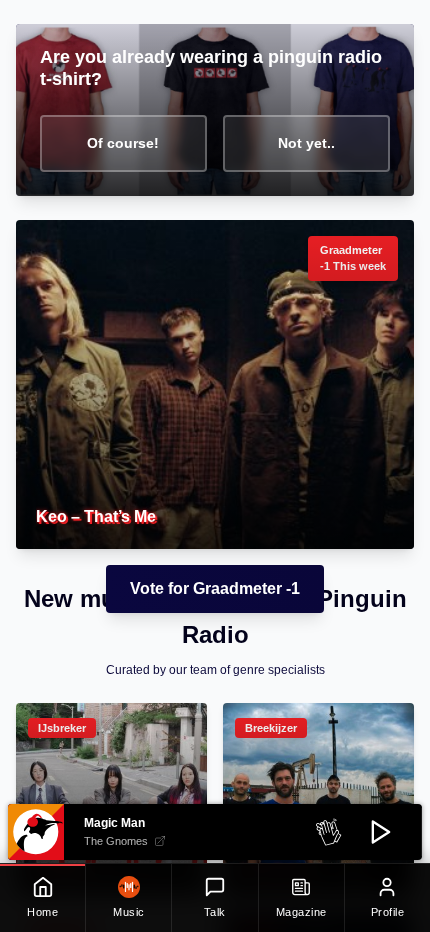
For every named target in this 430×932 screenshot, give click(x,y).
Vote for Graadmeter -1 (215, 588)
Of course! (123, 143)
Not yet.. (306, 143)
